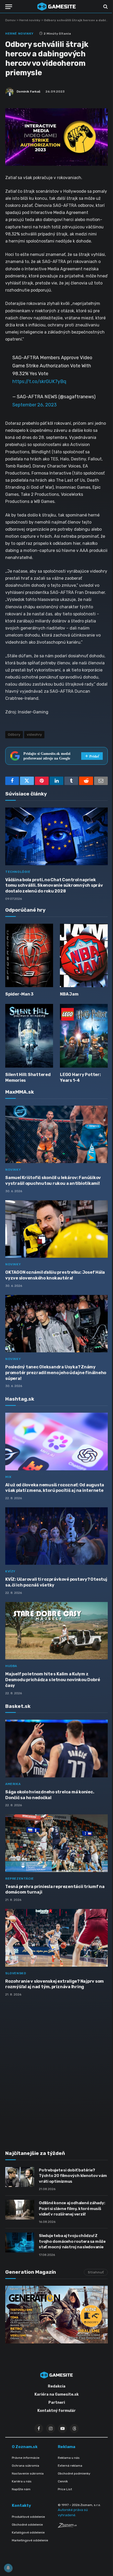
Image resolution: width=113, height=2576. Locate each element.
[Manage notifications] (8, 2568)
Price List (65, 2489)
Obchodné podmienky (74, 2473)
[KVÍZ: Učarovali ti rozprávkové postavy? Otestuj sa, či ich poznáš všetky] (56, 1536)
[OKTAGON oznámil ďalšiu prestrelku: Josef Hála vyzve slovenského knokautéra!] (56, 1229)
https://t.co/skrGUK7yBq (39, 381)
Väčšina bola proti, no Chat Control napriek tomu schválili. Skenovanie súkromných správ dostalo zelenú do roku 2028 (54, 886)
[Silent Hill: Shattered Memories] (29, 1036)
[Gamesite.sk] (56, 7)
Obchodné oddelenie (27, 2525)
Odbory (14, 735)
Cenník (63, 2481)
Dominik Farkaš (28, 92)
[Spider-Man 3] (29, 956)
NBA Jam (69, 994)
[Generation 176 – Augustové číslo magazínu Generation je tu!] (56, 2314)
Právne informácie (26, 2458)
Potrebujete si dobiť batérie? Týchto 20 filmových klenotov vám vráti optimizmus (73, 2176)
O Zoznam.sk (25, 2447)
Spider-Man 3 (19, 994)
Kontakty (21, 2505)
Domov (11, 20)
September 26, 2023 (35, 405)
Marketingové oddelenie (30, 2540)
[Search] (105, 7)
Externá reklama (70, 2466)
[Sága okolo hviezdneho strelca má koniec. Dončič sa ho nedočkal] (56, 1748)
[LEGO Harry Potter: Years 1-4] (84, 1036)
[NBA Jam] (84, 956)
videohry (34, 735)
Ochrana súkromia (25, 2466)
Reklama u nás (69, 2458)
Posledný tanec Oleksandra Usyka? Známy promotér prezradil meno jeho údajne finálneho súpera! (56, 1373)
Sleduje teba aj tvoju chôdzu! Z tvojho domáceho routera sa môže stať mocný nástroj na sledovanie (72, 2241)
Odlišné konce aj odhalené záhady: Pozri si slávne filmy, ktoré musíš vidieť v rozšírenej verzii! (72, 2209)
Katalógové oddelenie (28, 2532)
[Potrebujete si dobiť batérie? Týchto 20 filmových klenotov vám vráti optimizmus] (20, 2177)
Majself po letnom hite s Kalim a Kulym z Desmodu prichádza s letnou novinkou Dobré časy (53, 1680)
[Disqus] (56, 2070)
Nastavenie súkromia (28, 2473)
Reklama (66, 2447)
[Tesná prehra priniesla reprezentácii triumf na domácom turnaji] (56, 1843)
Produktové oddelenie (28, 2517)
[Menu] (9, 7)
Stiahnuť (96, 2272)
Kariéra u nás (22, 2481)
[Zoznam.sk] (67, 2526)
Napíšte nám (21, 2489)
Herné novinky (30, 20)
